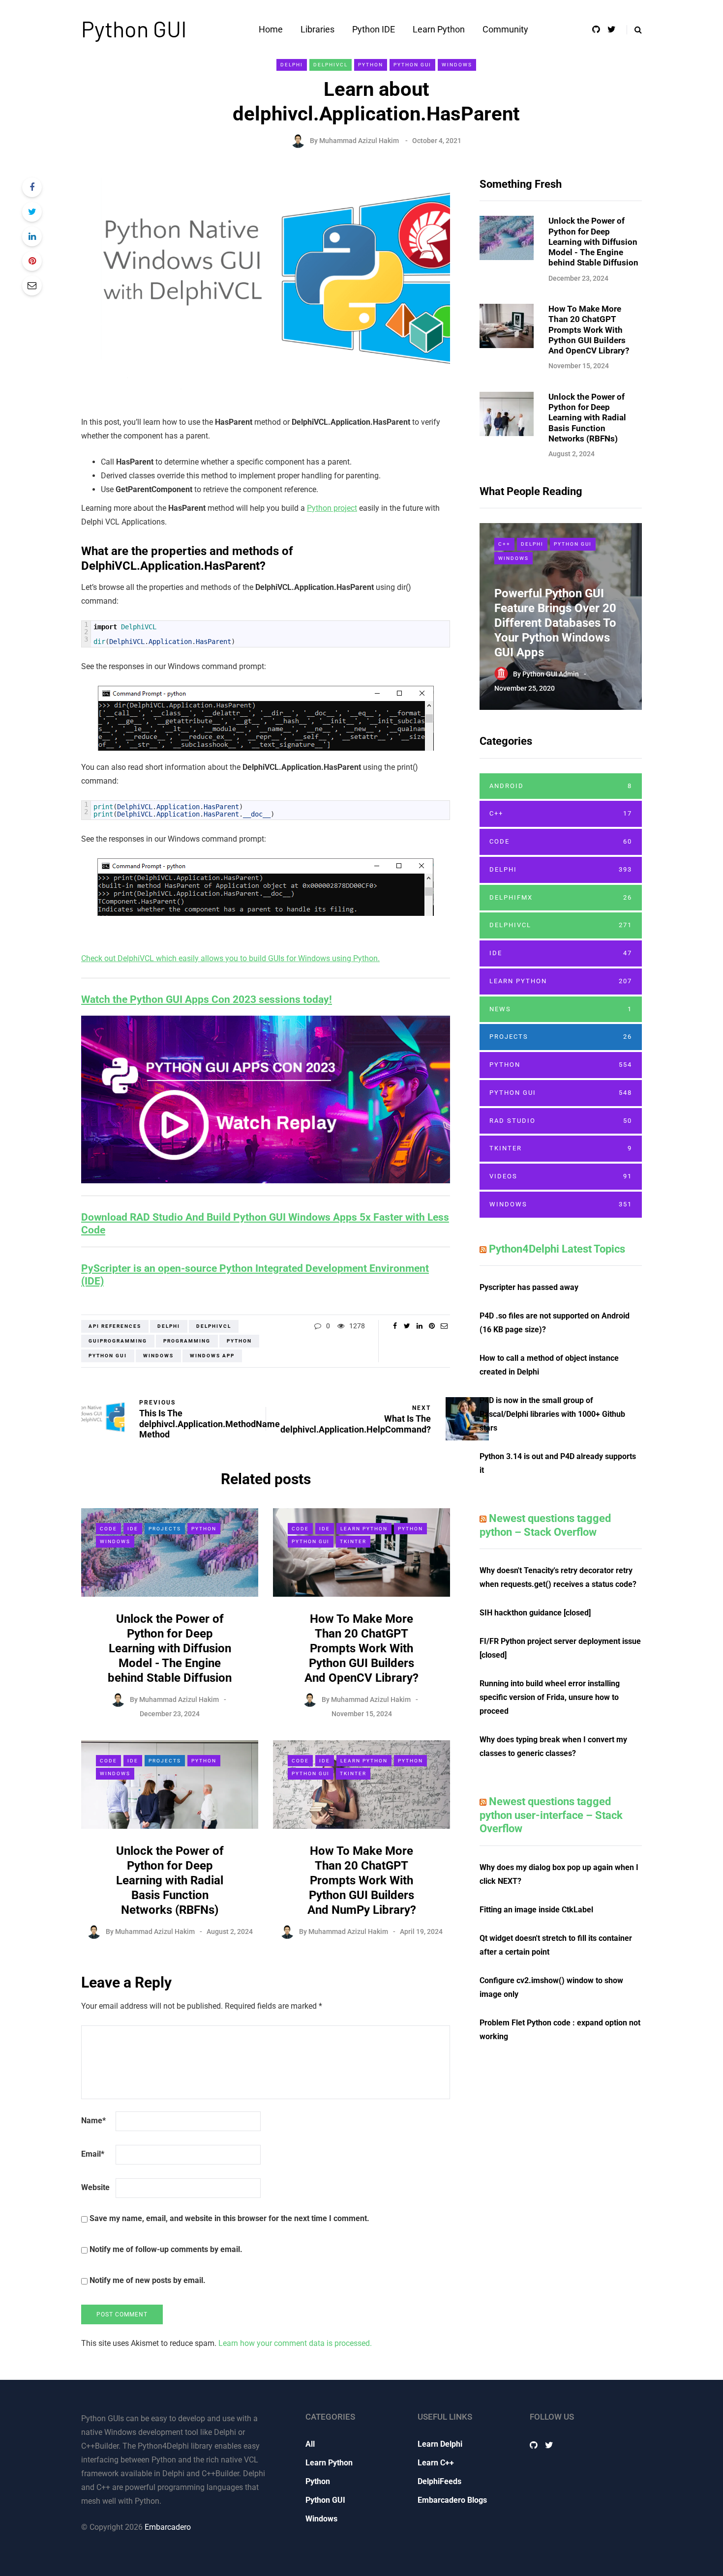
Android (561, 786)
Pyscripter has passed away (529, 1287)
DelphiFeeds (439, 2481)
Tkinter (353, 1541)
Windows (457, 65)
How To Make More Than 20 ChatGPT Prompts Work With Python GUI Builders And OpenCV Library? (361, 1648)
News (561, 1009)
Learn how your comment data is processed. (295, 2343)
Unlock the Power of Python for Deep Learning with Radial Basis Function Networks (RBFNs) (170, 1880)
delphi (169, 1326)
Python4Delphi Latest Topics (557, 1249)
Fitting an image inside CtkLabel (536, 1910)
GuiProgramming (118, 1341)
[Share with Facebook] (32, 187)
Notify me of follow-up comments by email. (166, 2249)
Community (505, 29)
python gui (108, 1356)
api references (115, 1326)
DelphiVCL (331, 65)
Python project (332, 508)
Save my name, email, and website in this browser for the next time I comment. (229, 2218)
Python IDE (374, 29)
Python (371, 65)
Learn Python (439, 29)
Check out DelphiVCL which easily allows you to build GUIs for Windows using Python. (230, 958)
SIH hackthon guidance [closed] (535, 1613)
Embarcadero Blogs (452, 2500)
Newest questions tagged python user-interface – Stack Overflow (551, 1815)
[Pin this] (32, 261)
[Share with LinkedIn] (32, 236)
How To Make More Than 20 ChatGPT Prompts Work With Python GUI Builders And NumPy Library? (362, 1880)
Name (93, 2121)
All (310, 2444)
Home (271, 29)
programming (187, 1341)
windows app (212, 1356)
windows (158, 1356)
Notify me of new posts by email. (148, 2280)
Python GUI (134, 29)
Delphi (292, 65)
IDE (133, 1529)
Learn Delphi (440, 2444)
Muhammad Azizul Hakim (359, 141)
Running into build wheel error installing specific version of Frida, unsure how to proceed (550, 1697)
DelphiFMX (561, 897)
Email (93, 2154)
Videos (561, 1176)
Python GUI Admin (551, 674)
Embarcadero (168, 2527)
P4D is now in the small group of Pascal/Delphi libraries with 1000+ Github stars (552, 1414)
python (239, 1341)
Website (95, 2187)
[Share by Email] (32, 286)
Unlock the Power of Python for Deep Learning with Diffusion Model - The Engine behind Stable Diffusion (170, 1648)
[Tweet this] (32, 212)
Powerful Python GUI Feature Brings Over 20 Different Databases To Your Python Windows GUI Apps (555, 623)
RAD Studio (561, 1121)
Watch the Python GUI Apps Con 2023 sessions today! (207, 999)
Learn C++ (436, 2463)
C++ (504, 544)
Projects (165, 1529)
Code (108, 1529)
